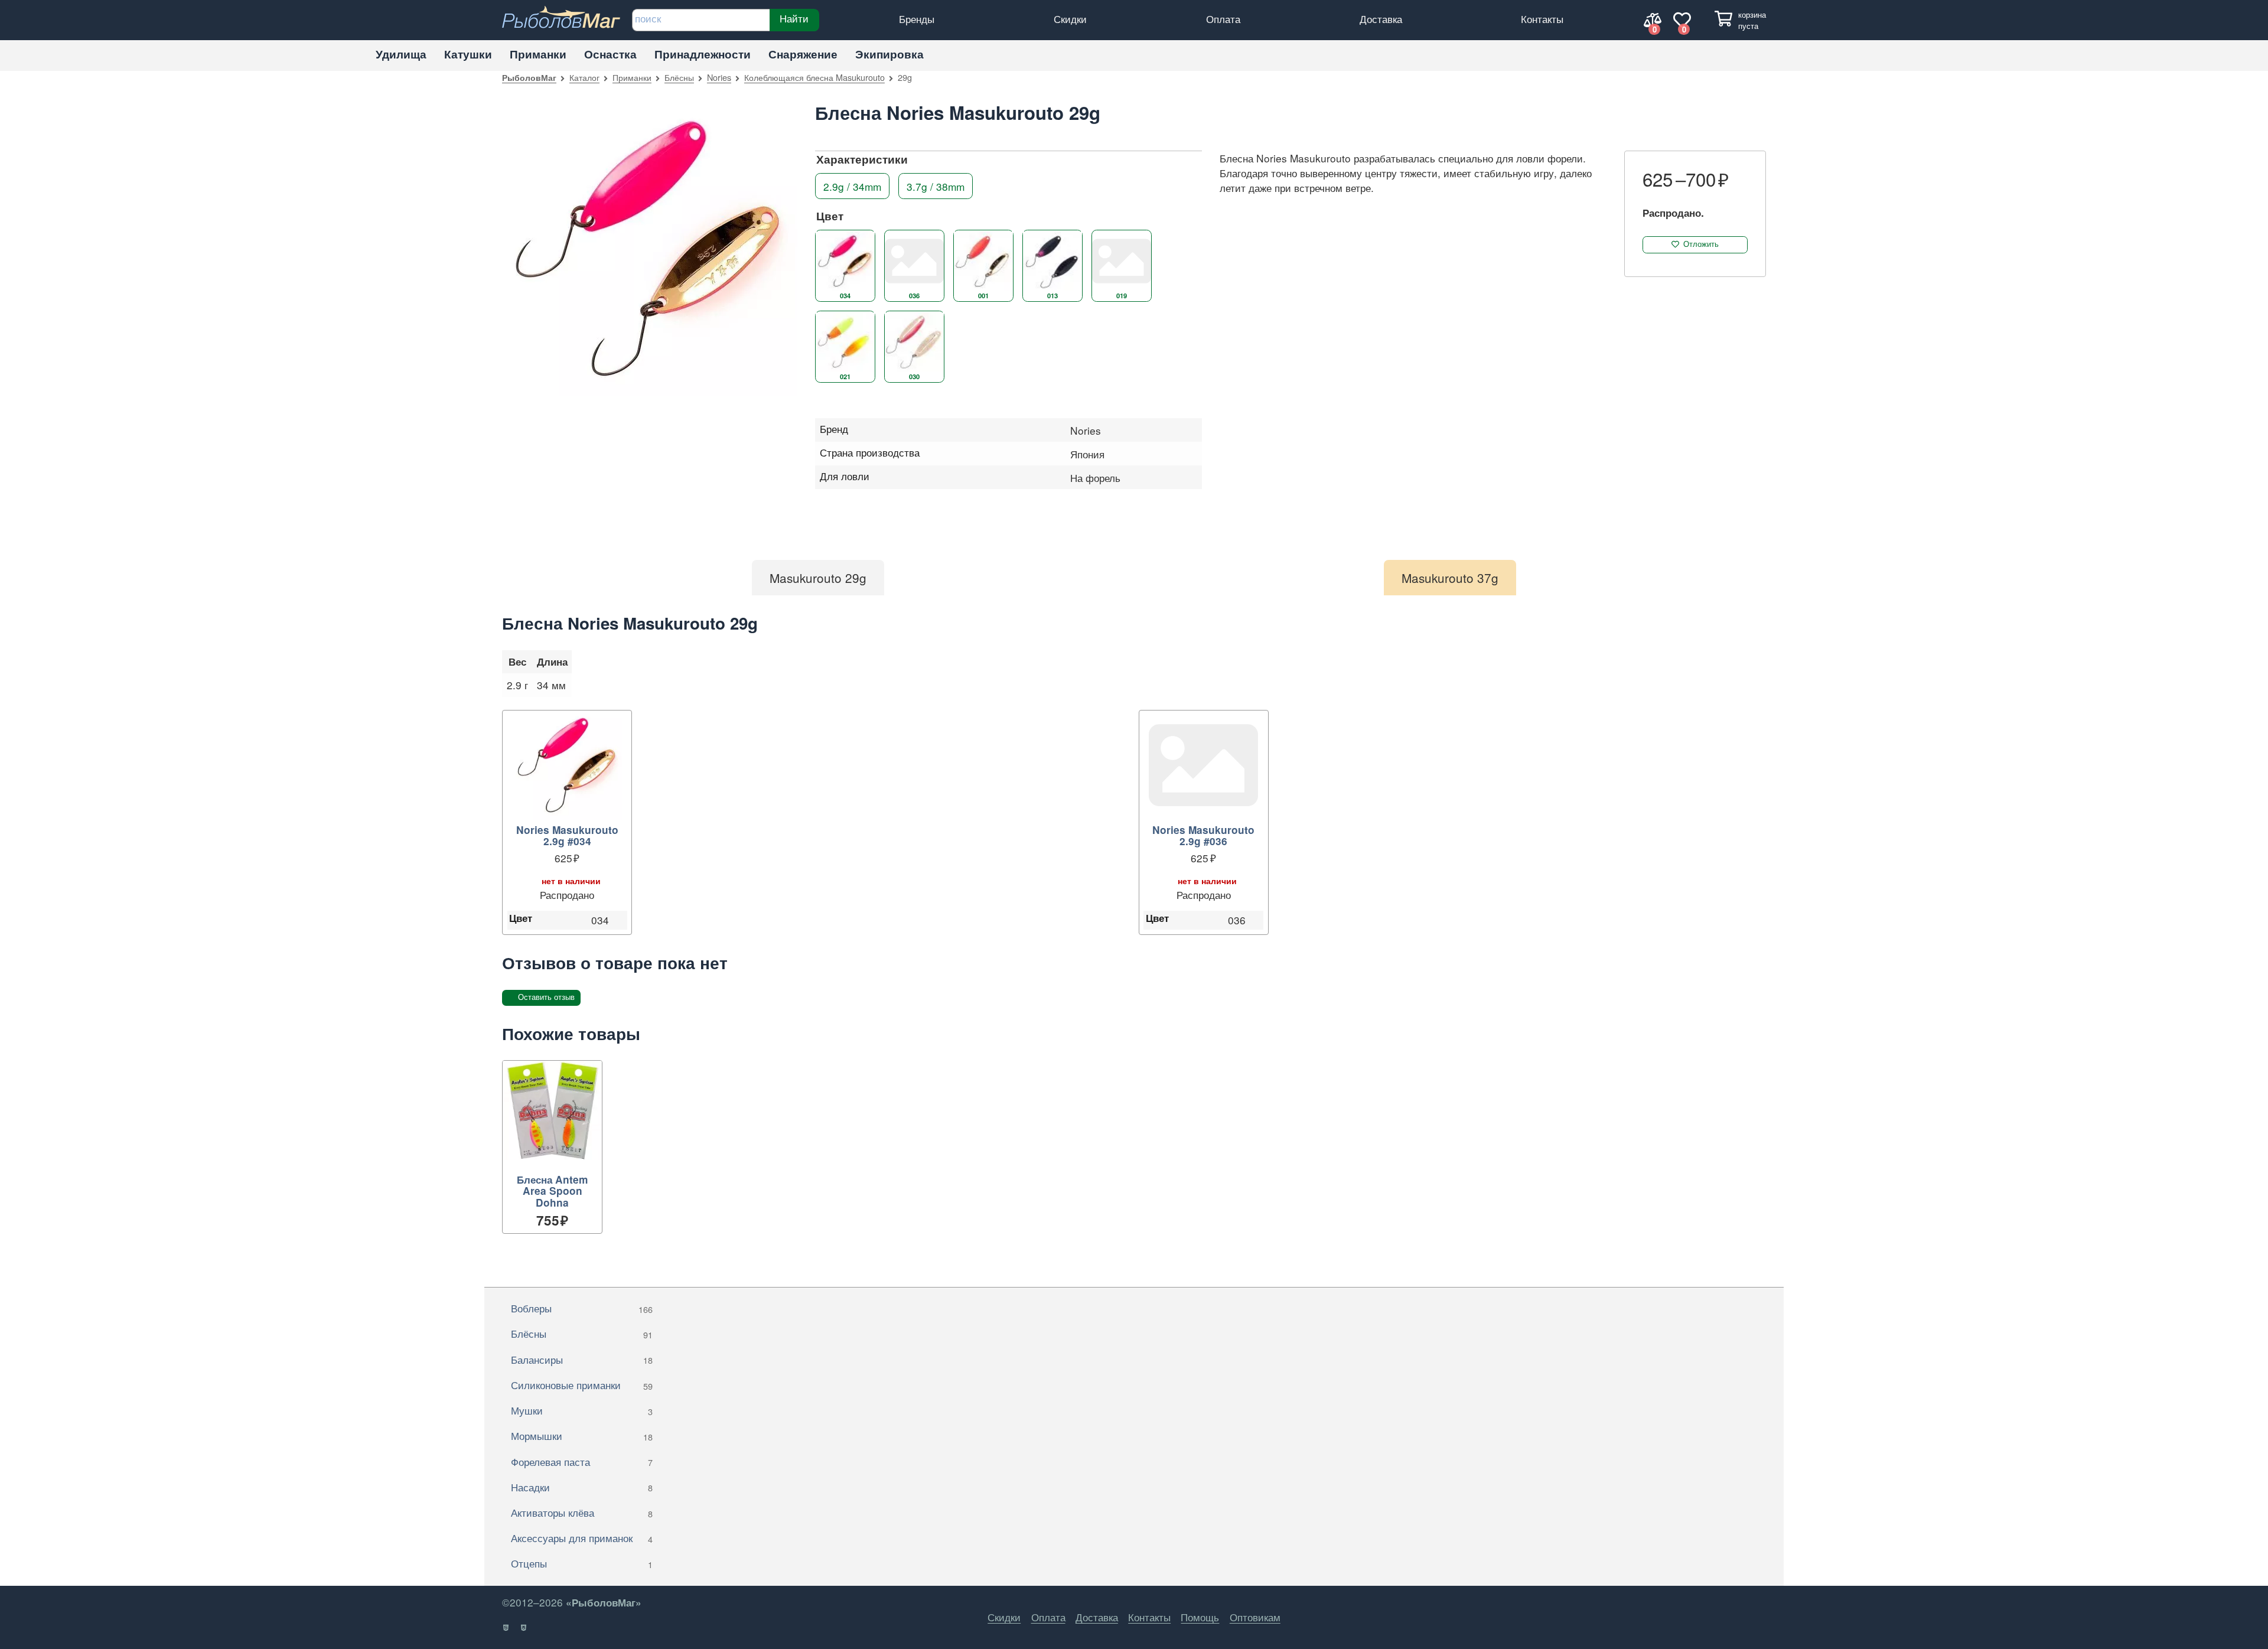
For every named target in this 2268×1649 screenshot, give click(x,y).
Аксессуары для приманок (582, 1538)
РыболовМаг (529, 77)
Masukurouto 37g (1450, 578)
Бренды (917, 19)
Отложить (1701, 244)
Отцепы (582, 1563)
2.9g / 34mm (852, 186)
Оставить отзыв (546, 997)
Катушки (468, 54)
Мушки (582, 1410)
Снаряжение (803, 54)
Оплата (1223, 19)
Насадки (582, 1487)
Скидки (1070, 19)
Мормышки (582, 1435)
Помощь (1200, 1617)
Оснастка (610, 54)
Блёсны (679, 77)
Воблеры (582, 1308)
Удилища (401, 54)
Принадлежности (703, 54)
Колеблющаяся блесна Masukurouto (814, 77)
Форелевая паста (582, 1461)
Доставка (1381, 19)
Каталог (584, 77)
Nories (719, 77)
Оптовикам (1255, 1617)
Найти (794, 18)
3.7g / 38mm (936, 186)
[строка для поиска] (701, 20)
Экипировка (889, 54)
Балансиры (582, 1359)
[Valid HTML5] (506, 1628)
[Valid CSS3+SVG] (524, 1628)
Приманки (538, 54)
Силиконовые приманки (582, 1385)
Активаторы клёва (582, 1512)
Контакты (1542, 19)
